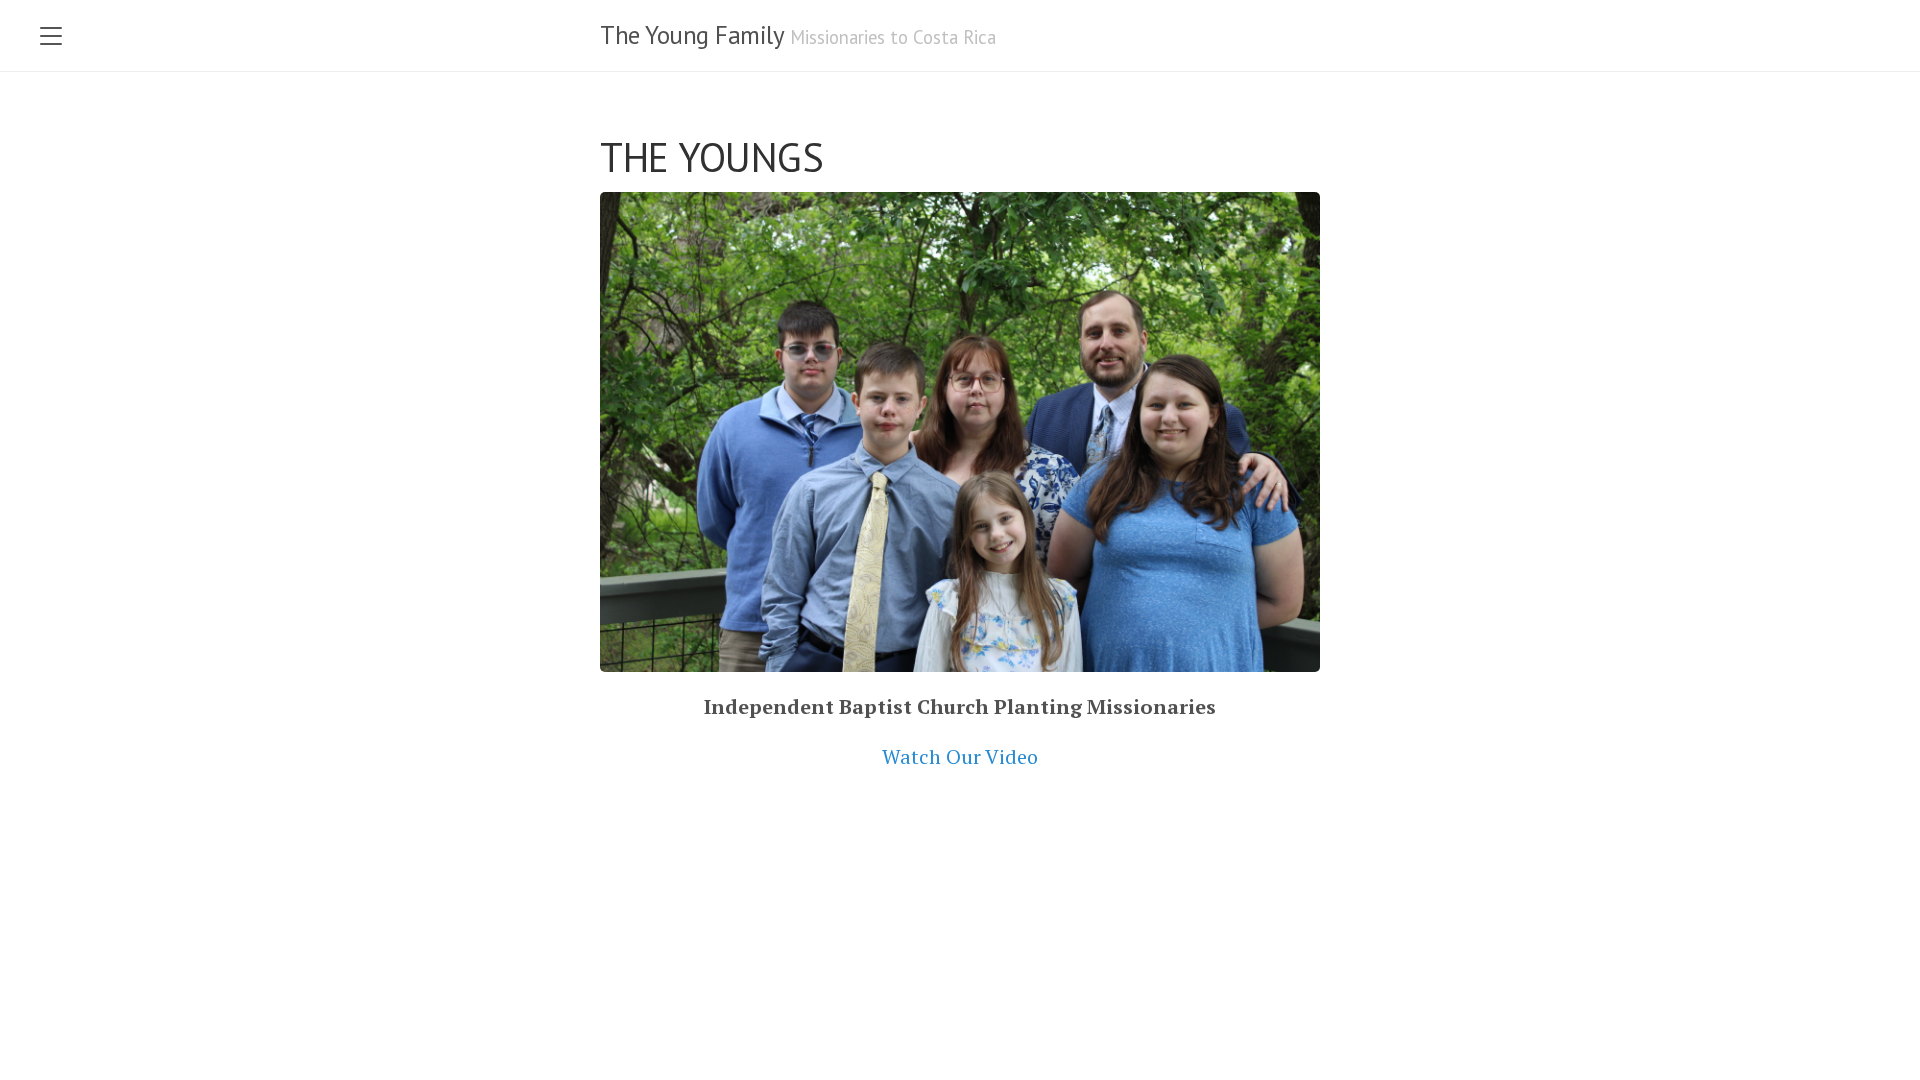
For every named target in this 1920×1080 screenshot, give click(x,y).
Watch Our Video (960, 756)
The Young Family (691, 35)
